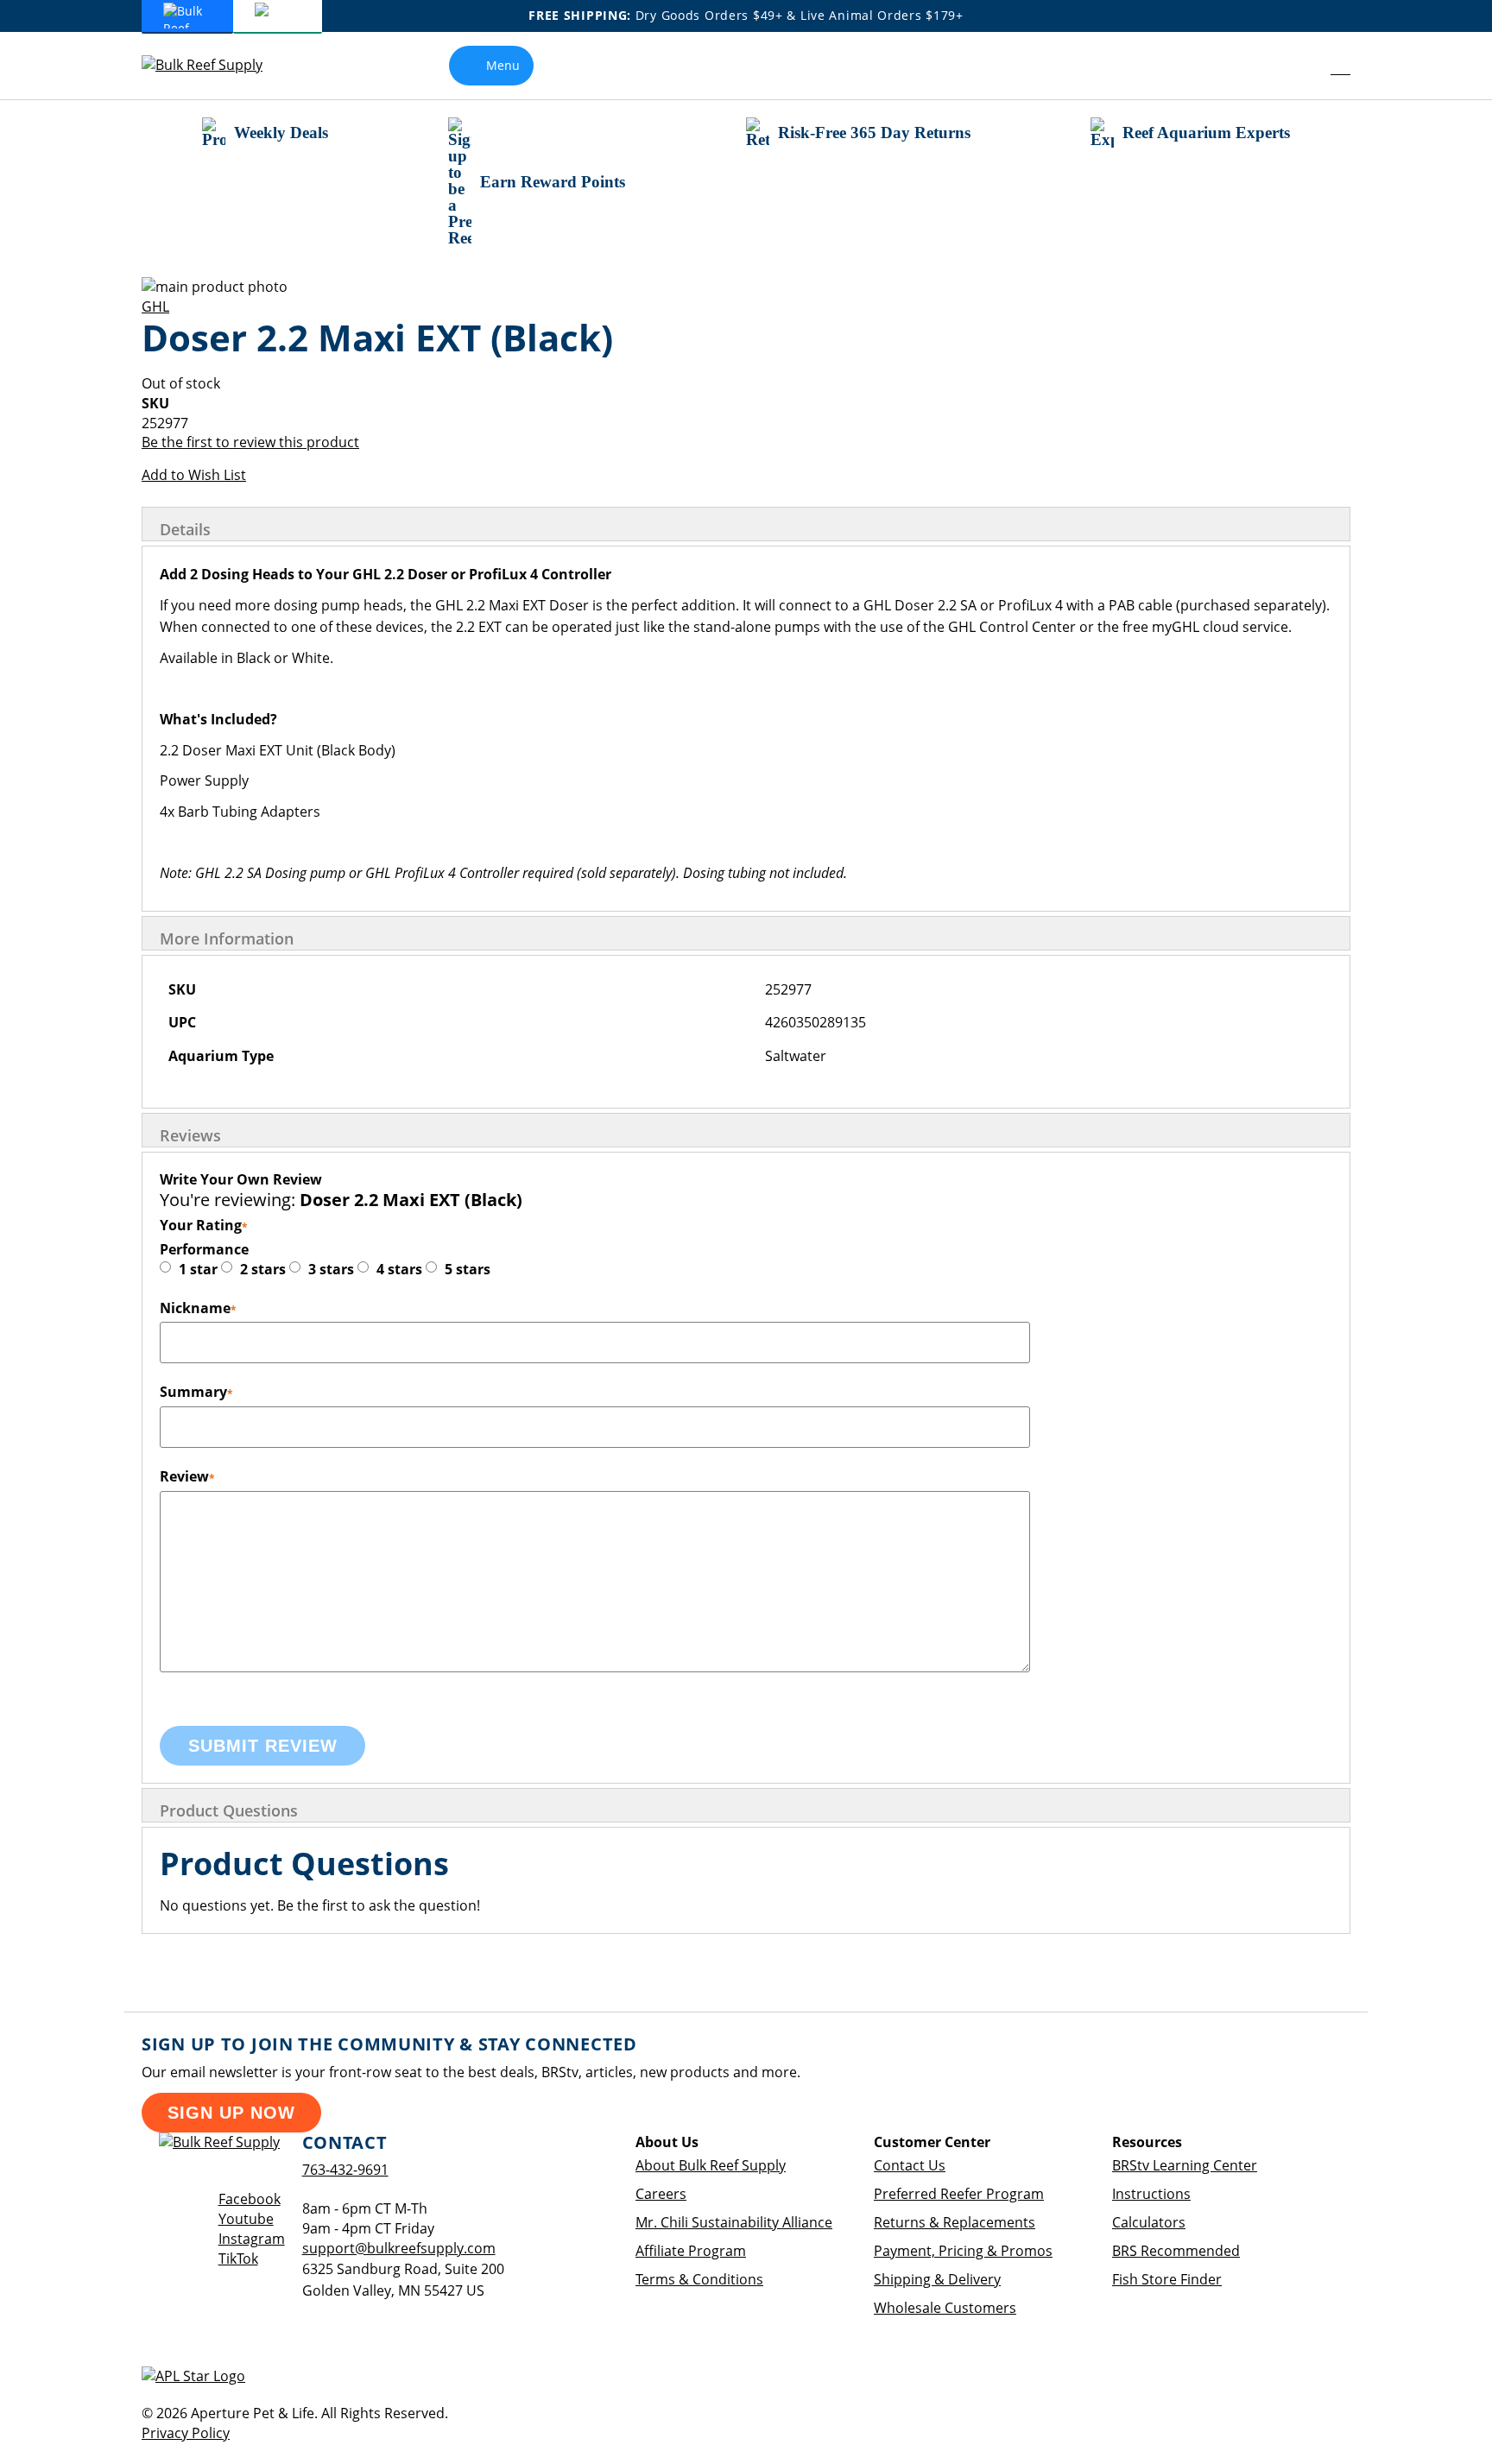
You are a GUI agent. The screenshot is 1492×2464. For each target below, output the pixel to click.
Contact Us (910, 2165)
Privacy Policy (186, 2433)
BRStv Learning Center (1185, 2165)
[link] (1302, 66)
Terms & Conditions (699, 2279)
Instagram (252, 2239)
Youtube (246, 2219)
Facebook (250, 2199)
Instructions (1151, 2194)
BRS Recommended (1176, 2251)
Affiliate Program (691, 2251)
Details (185, 529)
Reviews (190, 1135)
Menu (503, 65)
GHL (155, 306)
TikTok (238, 2259)
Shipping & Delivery (937, 2279)
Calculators (1149, 2222)
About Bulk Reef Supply (711, 2165)
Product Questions (229, 1810)
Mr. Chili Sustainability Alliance (734, 2222)
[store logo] (215, 65)
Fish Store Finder (1167, 2279)
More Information (227, 938)
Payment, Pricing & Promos (963, 2251)
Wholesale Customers (945, 2308)
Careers (661, 2194)
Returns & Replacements (955, 2222)
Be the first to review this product (250, 442)
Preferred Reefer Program (959, 2194)
